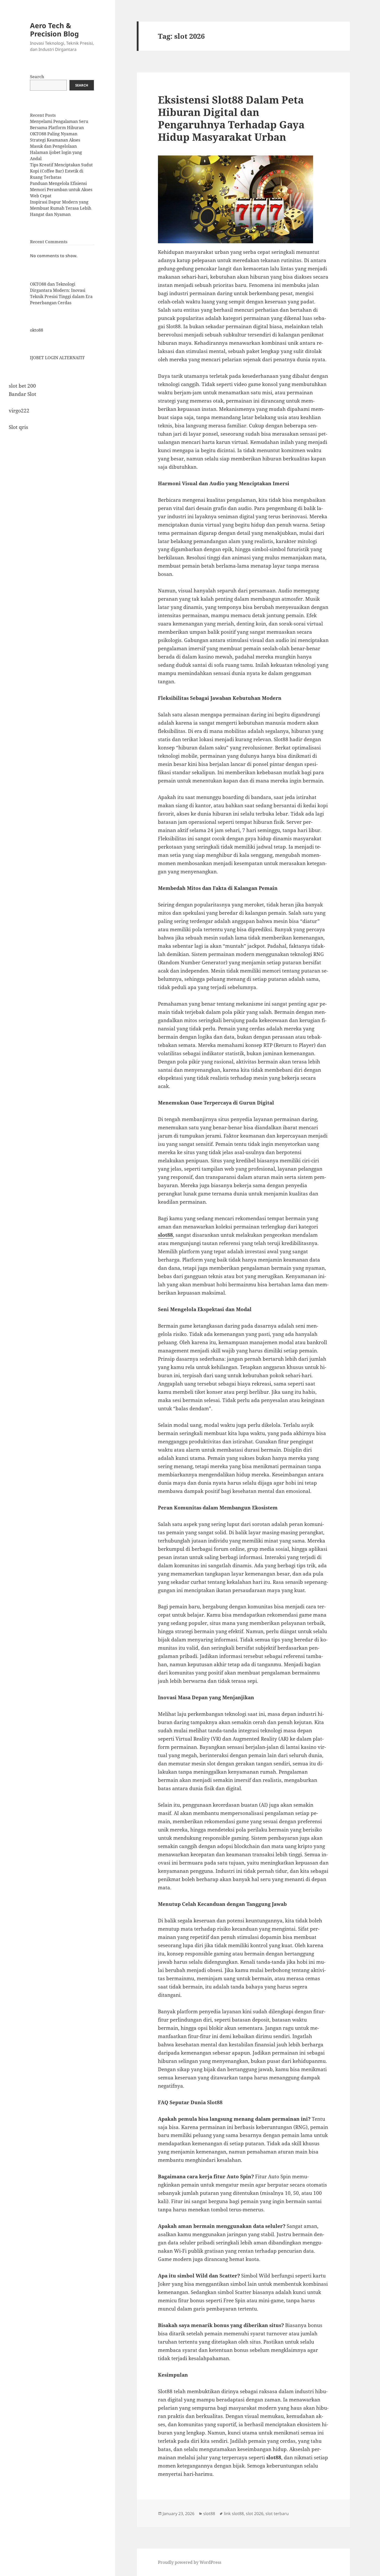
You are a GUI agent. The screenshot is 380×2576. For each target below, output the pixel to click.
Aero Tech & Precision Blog (54, 30)
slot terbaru (277, 2514)
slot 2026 (255, 2514)
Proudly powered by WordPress (190, 2562)
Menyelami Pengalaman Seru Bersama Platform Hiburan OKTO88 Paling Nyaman (59, 128)
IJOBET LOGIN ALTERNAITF (57, 358)
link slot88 (234, 2514)
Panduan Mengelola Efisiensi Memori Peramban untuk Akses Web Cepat (61, 190)
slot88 (165, 1235)
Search (37, 77)
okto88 (37, 330)
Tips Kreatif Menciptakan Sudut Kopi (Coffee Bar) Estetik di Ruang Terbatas (61, 171)
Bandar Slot (22, 394)
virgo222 (19, 411)
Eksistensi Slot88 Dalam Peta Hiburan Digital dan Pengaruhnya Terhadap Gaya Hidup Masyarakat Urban (231, 118)
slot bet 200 (22, 386)
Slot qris (18, 427)
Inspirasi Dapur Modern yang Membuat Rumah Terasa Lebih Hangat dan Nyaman (61, 208)
